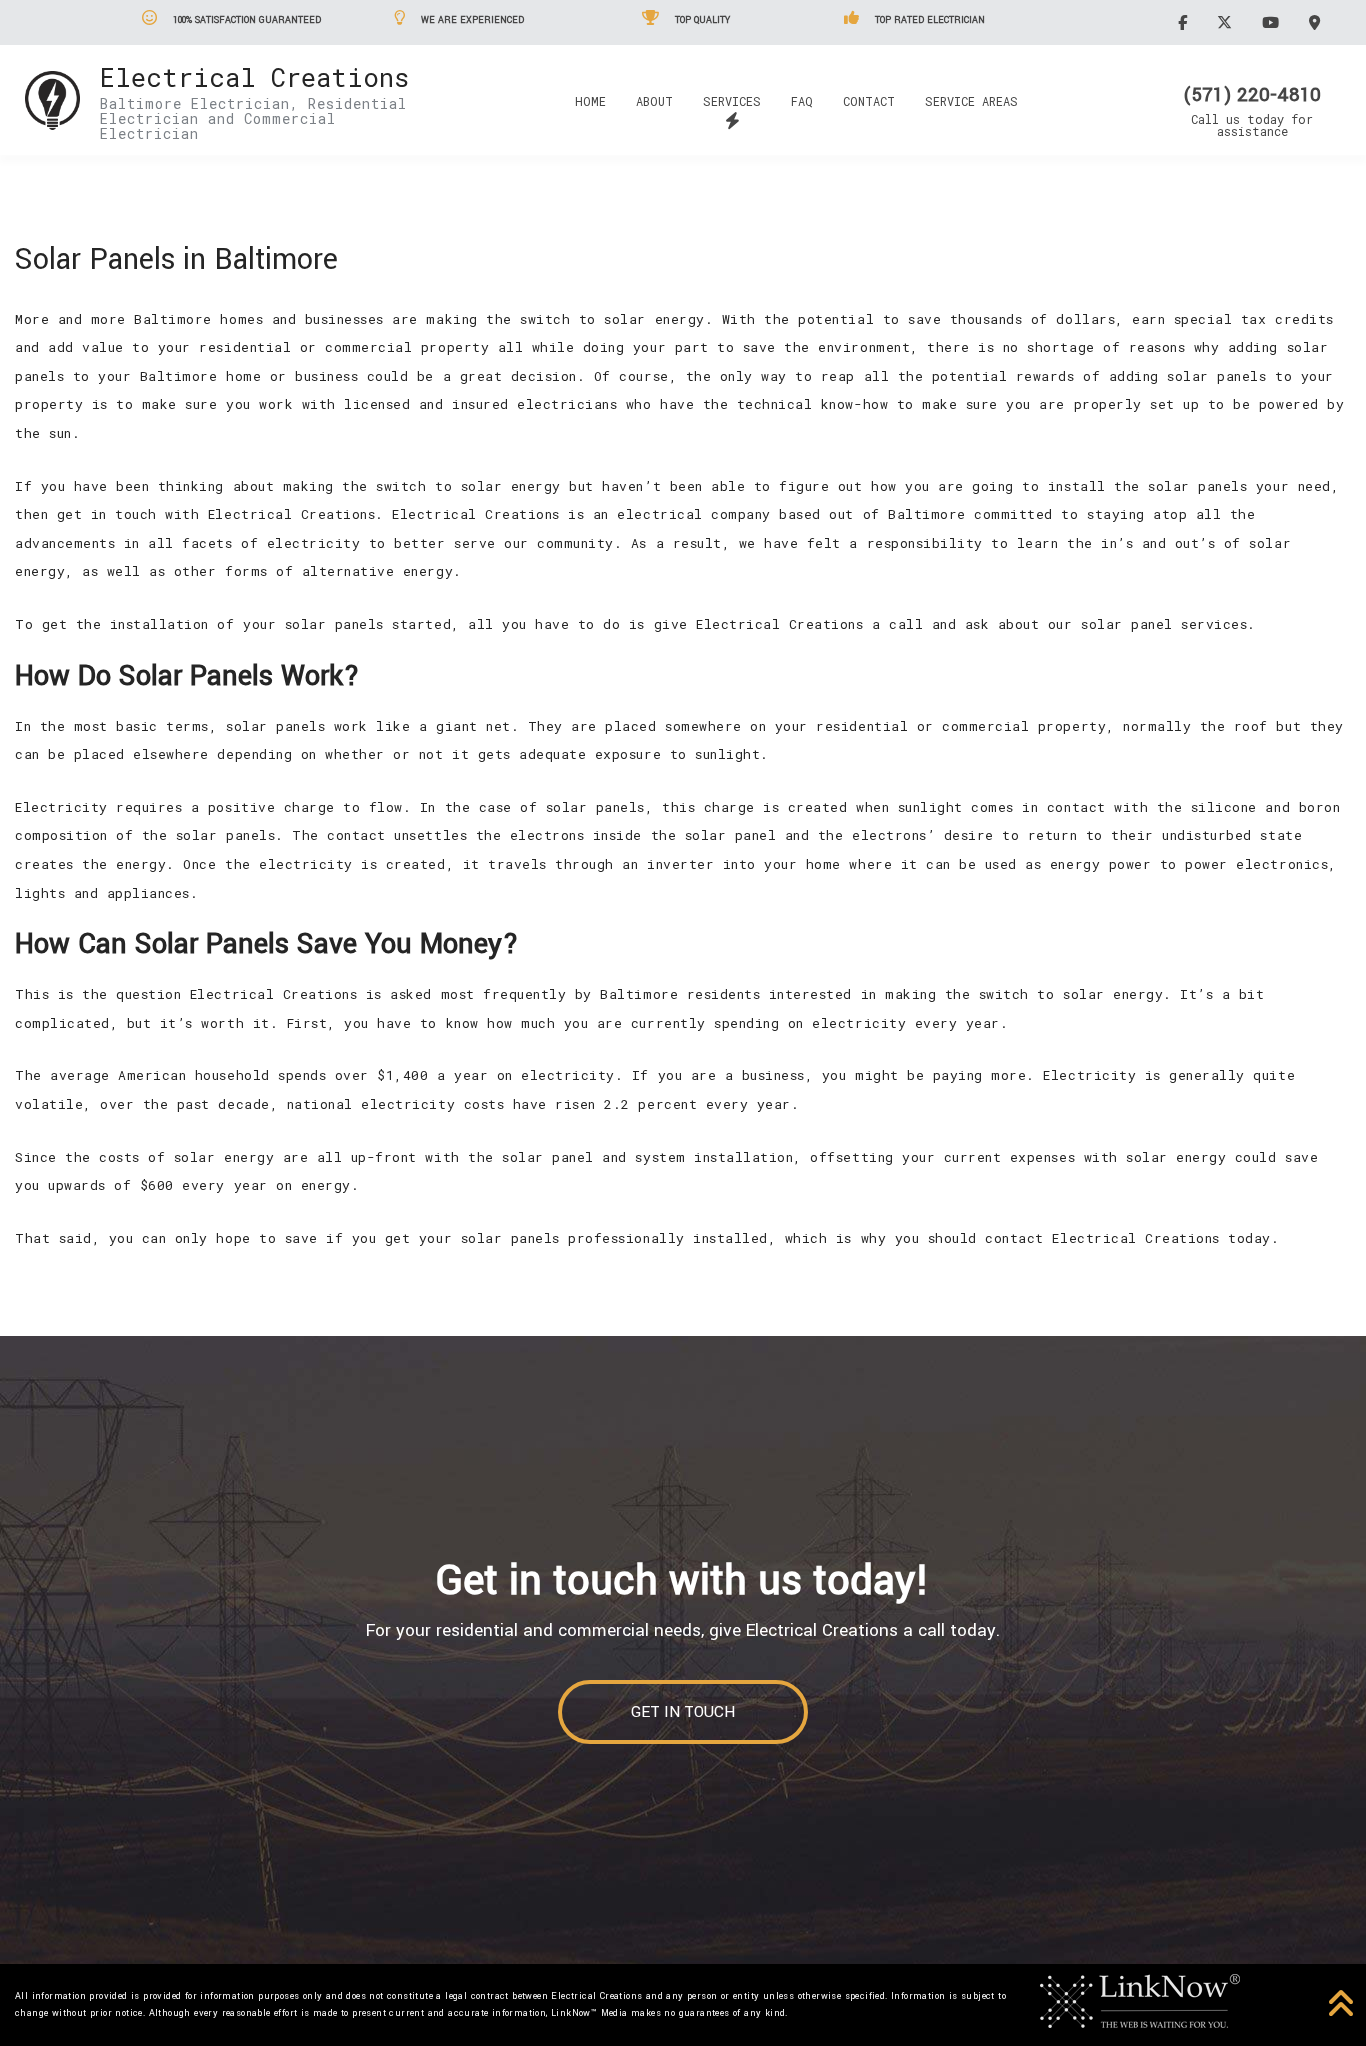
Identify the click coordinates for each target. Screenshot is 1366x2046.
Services (732, 101)
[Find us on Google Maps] (1317, 21)
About (654, 101)
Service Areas (971, 101)
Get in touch (683, 1712)
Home (590, 101)
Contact (869, 101)
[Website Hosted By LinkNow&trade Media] (1140, 1999)
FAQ (802, 101)
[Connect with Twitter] (1227, 21)
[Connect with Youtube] (1273, 21)
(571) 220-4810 (1252, 95)
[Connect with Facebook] (1185, 21)
